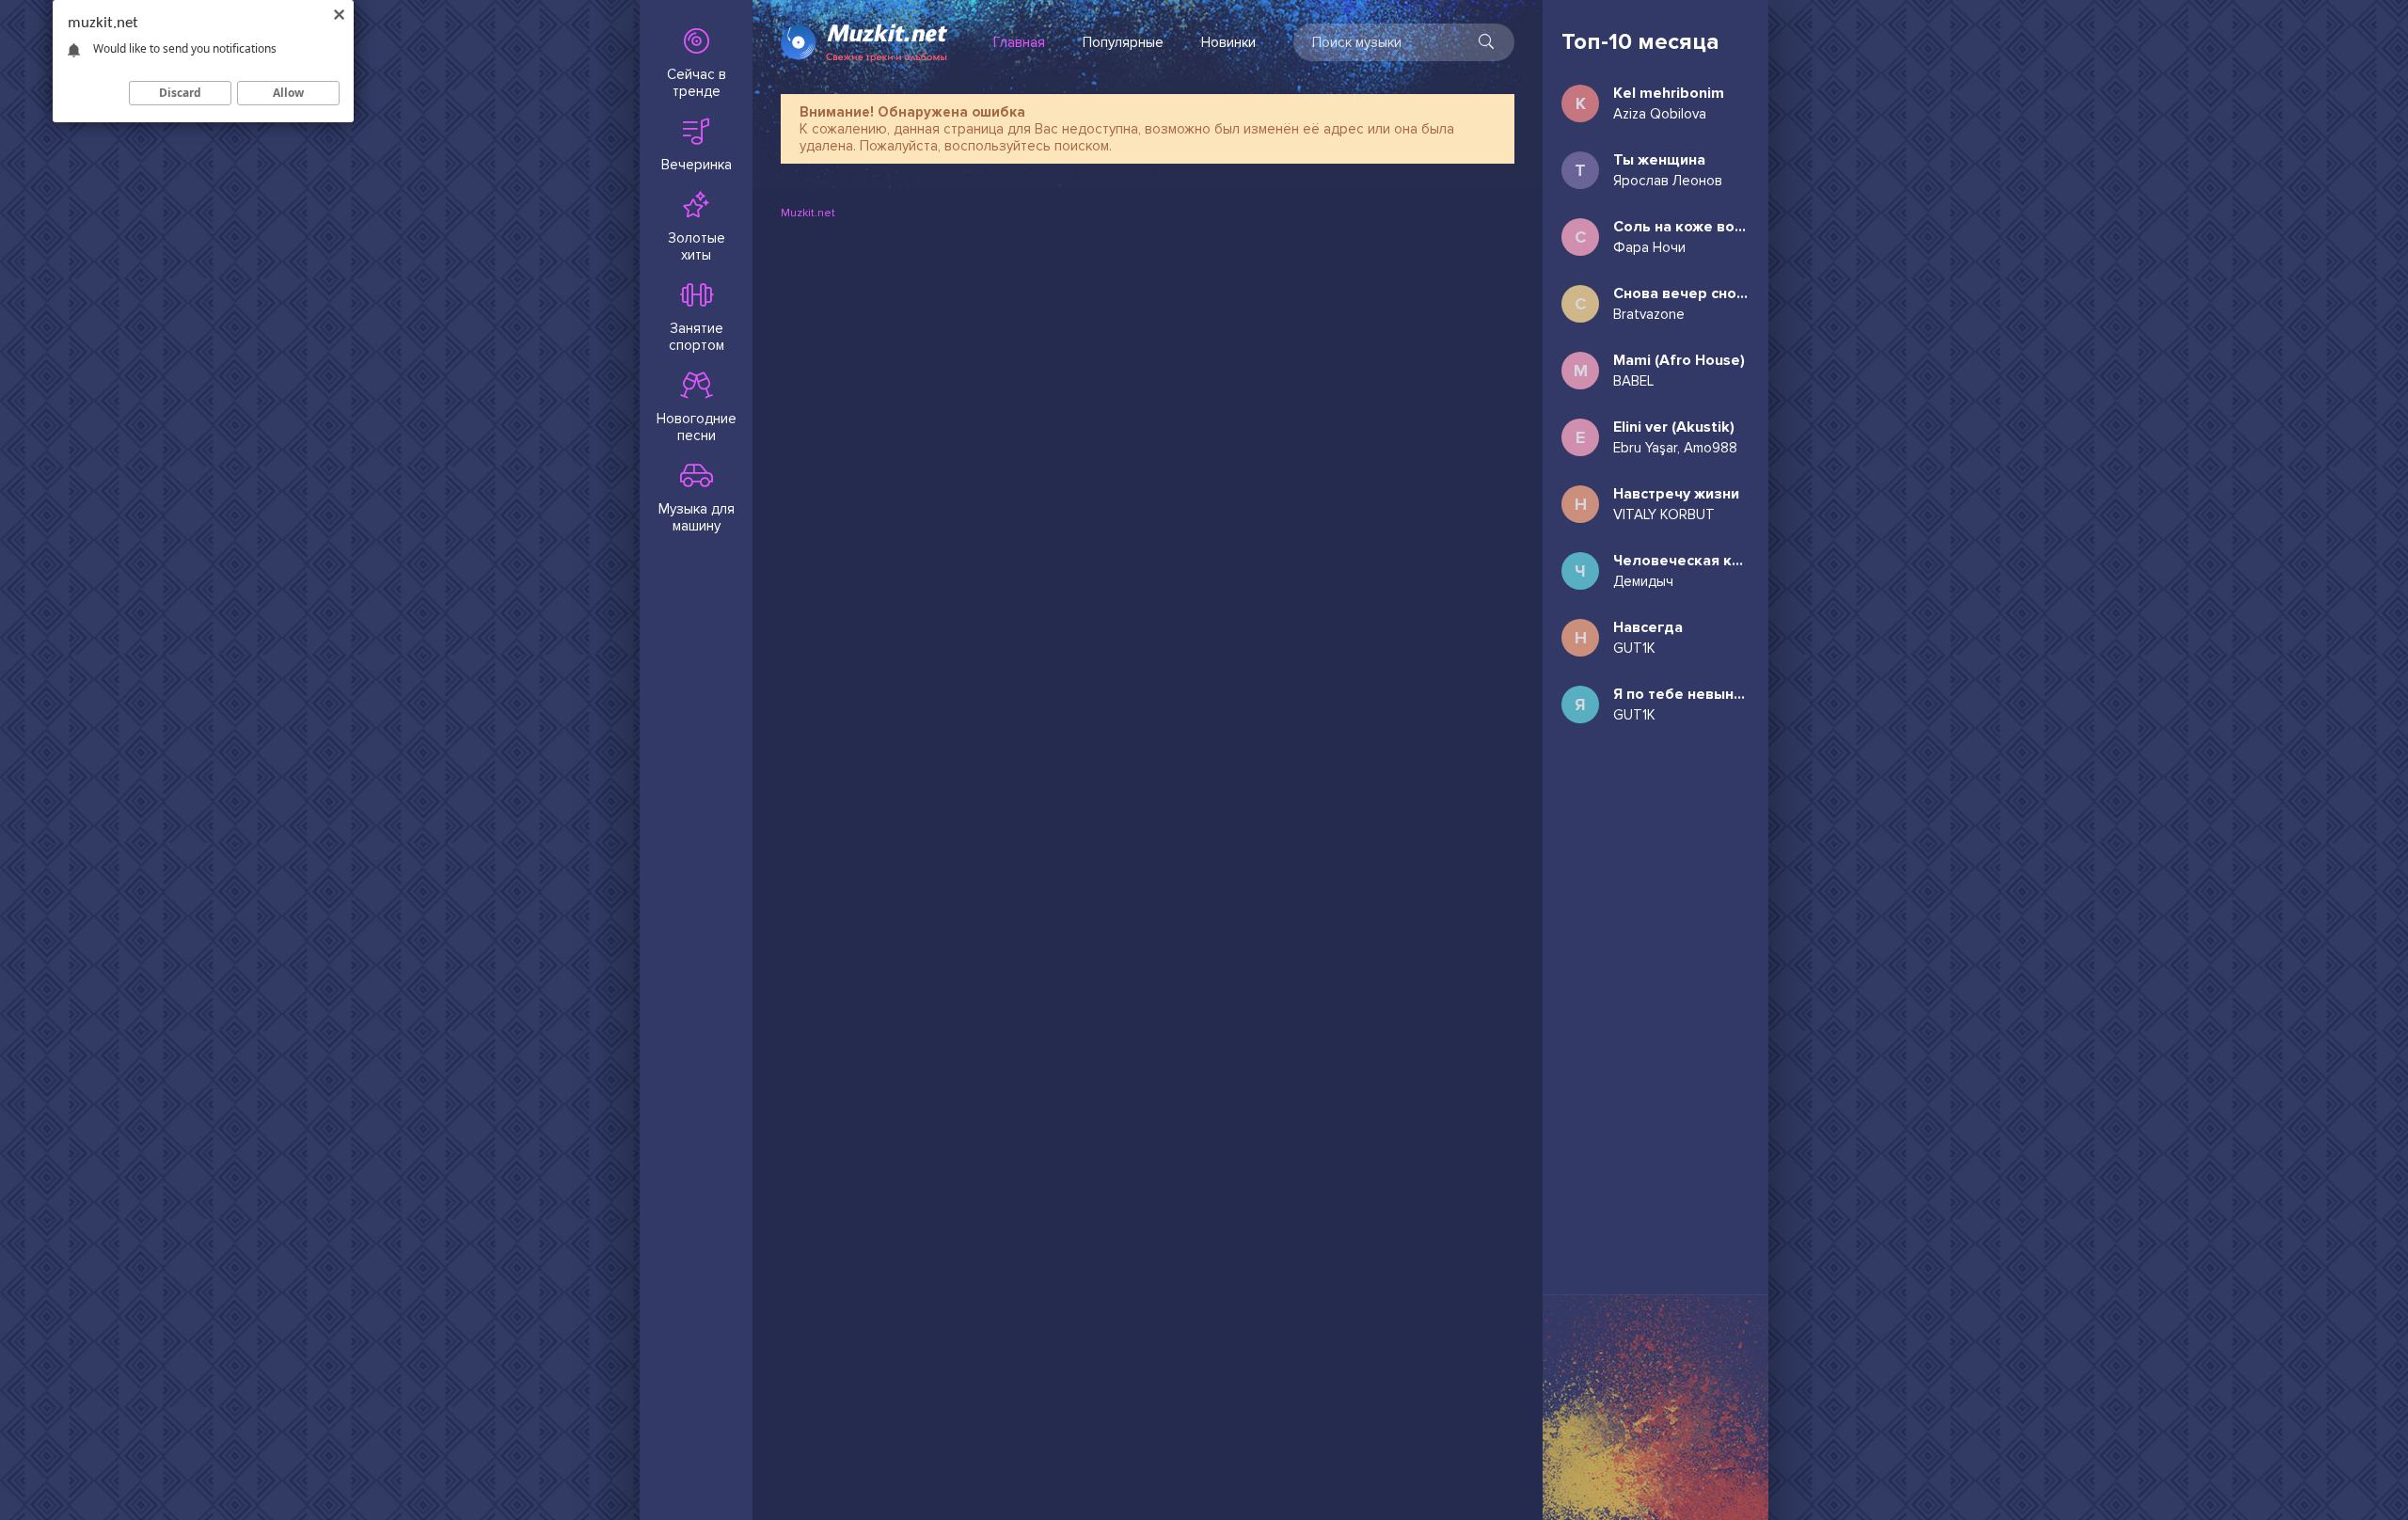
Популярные (1123, 42)
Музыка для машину (697, 517)
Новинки (1228, 42)
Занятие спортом (697, 337)
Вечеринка (697, 165)
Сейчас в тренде (697, 83)
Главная (1019, 42)
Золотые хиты (697, 246)
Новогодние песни (697, 427)
